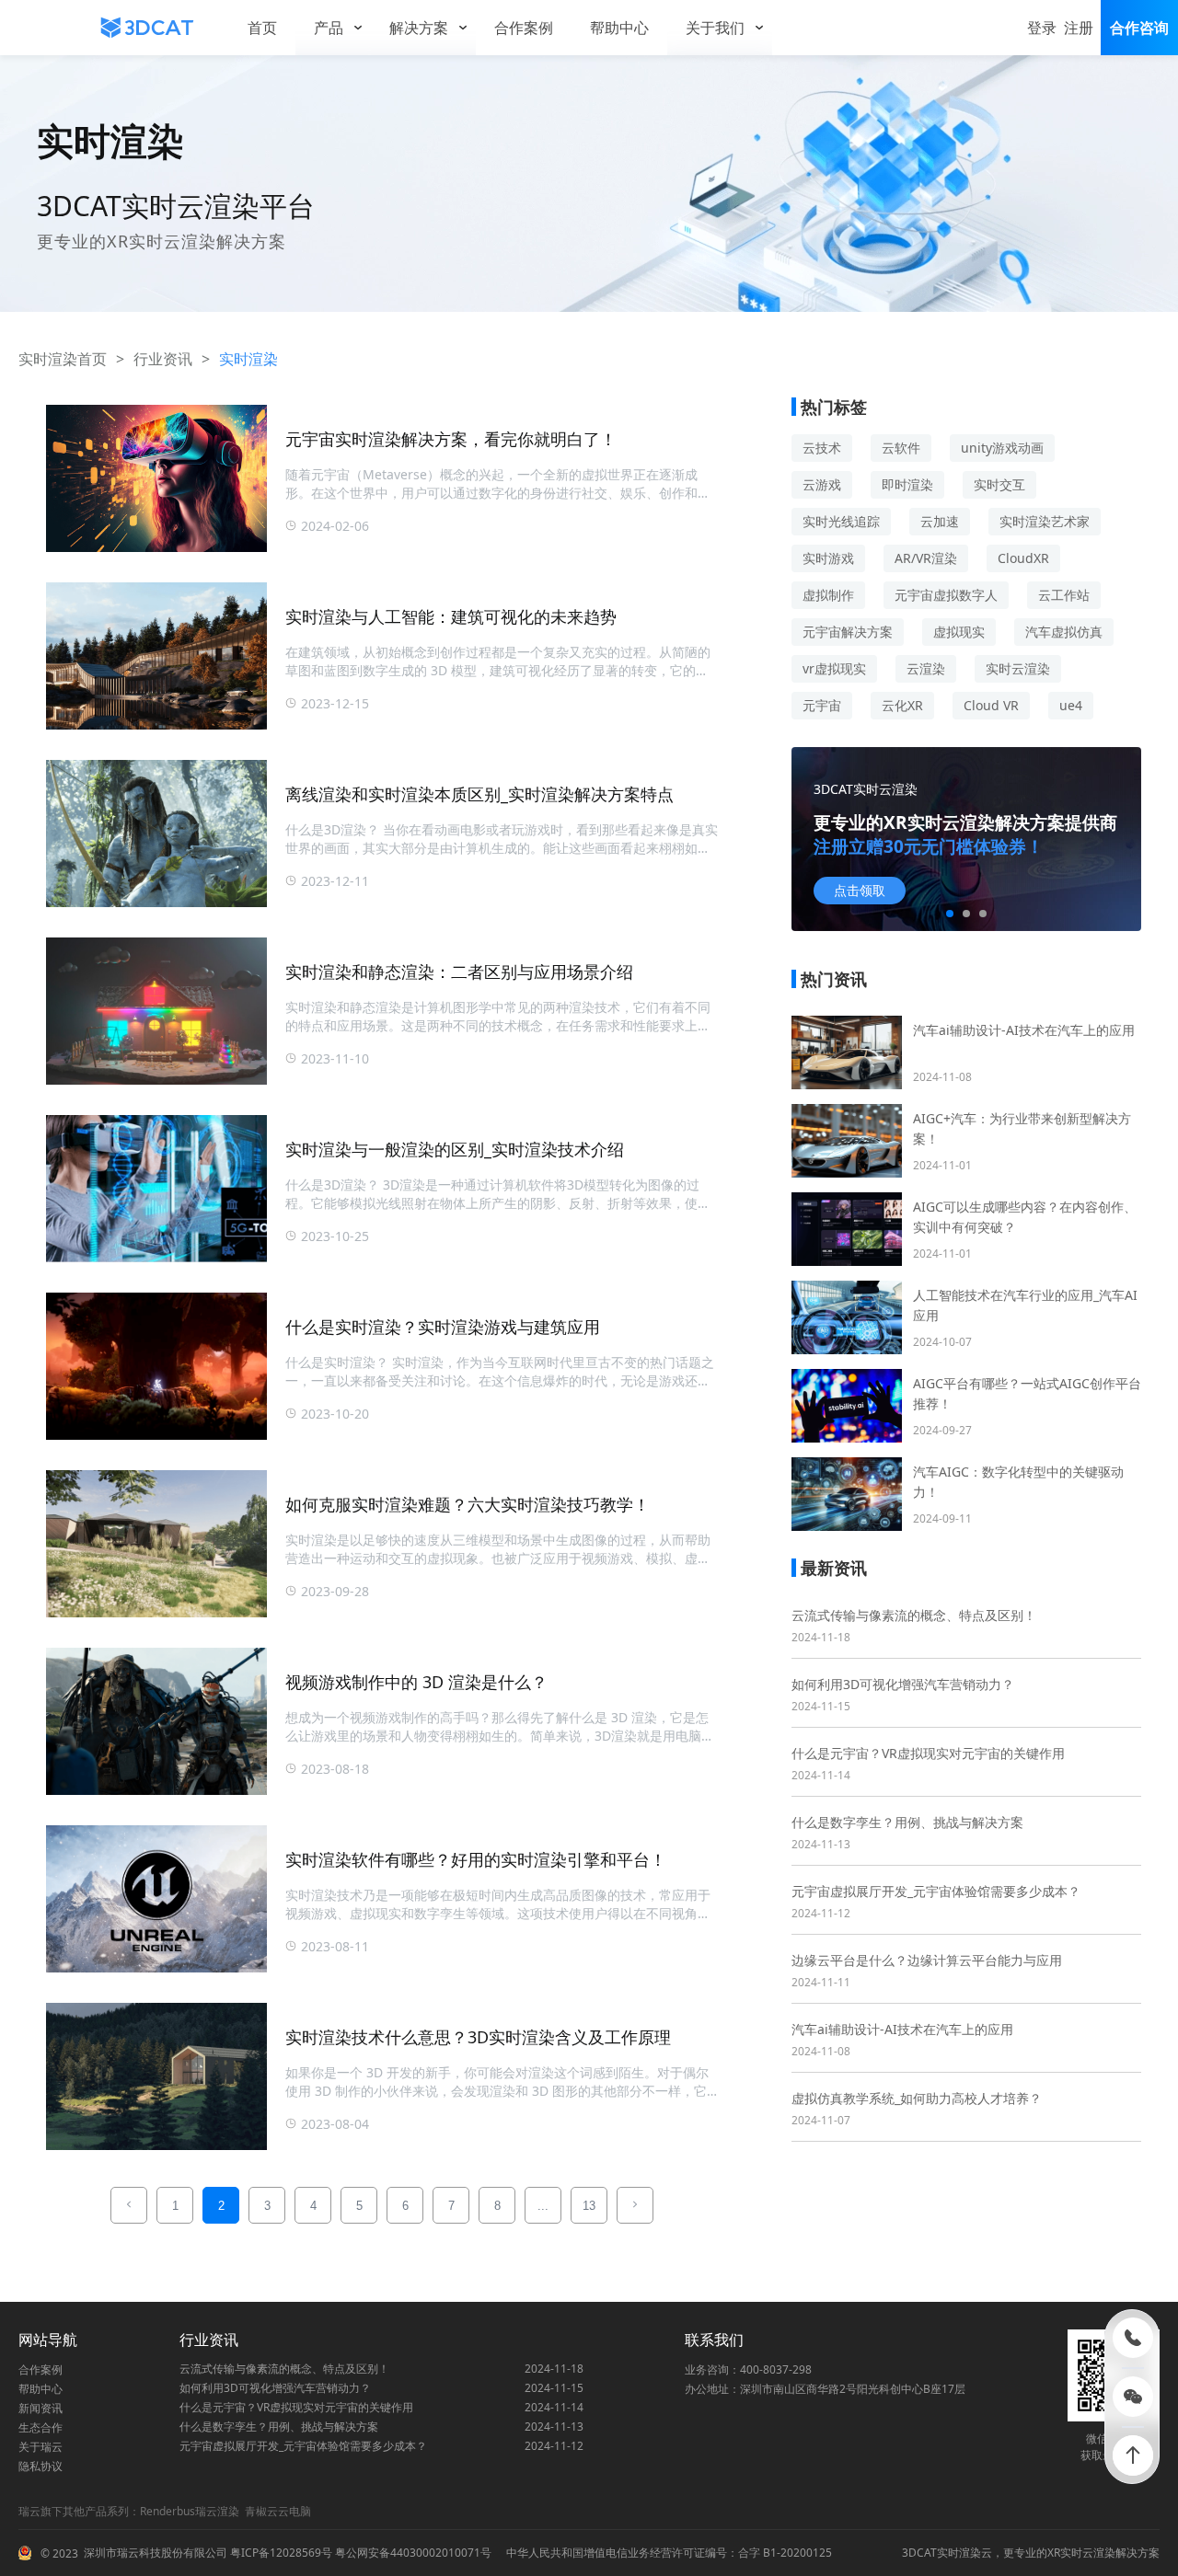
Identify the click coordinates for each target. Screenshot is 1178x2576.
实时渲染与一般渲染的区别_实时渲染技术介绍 (455, 1149)
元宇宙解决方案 (848, 632)
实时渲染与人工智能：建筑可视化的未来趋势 (451, 616)
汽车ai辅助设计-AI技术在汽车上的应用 (902, 2029)
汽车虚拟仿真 (1064, 632)
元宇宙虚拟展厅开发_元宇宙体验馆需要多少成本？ (936, 1891)
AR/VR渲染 (926, 558)
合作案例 (40, 2369)
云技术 (822, 448)
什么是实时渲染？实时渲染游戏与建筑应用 (443, 1327)
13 (589, 2206)
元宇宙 (822, 705)
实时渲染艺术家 (1045, 521)
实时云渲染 (1018, 668)
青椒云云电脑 (278, 2511)
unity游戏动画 (1002, 448)
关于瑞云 (40, 2447)
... (543, 2206)
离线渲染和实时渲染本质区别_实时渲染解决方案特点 (479, 794)
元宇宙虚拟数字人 (946, 595)
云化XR (902, 705)
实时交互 (999, 484)
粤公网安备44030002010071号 (412, 2553)
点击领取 (860, 891)
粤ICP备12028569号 (280, 2553)
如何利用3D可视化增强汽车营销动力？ (903, 1684)
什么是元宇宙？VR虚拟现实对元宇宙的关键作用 (928, 1753)
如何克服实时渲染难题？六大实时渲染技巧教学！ (468, 1504)
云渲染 (926, 668)
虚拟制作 (828, 595)
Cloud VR (991, 705)
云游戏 (822, 484)
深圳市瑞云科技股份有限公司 (156, 2553)
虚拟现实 (959, 632)
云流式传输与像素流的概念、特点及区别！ (914, 1615)
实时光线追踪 (841, 521)
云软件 (901, 448)
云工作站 (1064, 595)
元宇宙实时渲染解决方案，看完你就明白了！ (451, 439)
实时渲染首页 (63, 359)
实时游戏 (828, 558)
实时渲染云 (964, 2553)
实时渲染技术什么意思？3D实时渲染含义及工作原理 (478, 2037)
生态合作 (40, 2427)
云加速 (940, 521)
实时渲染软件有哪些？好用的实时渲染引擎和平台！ (476, 1859)
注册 (1079, 28)
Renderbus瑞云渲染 (190, 2511)
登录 (1042, 28)
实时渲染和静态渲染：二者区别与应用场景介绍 (459, 972)
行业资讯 (163, 359)
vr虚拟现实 (834, 668)
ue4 (1071, 705)
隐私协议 (40, 2466)
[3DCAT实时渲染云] (147, 28)
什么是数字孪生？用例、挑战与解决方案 (907, 1822)
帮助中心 (40, 2389)
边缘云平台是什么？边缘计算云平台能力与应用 (927, 1960)
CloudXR (1023, 558)
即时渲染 (907, 484)
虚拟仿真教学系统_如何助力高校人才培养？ (917, 2098)
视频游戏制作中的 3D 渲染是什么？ (416, 1682)
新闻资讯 (40, 2408)
